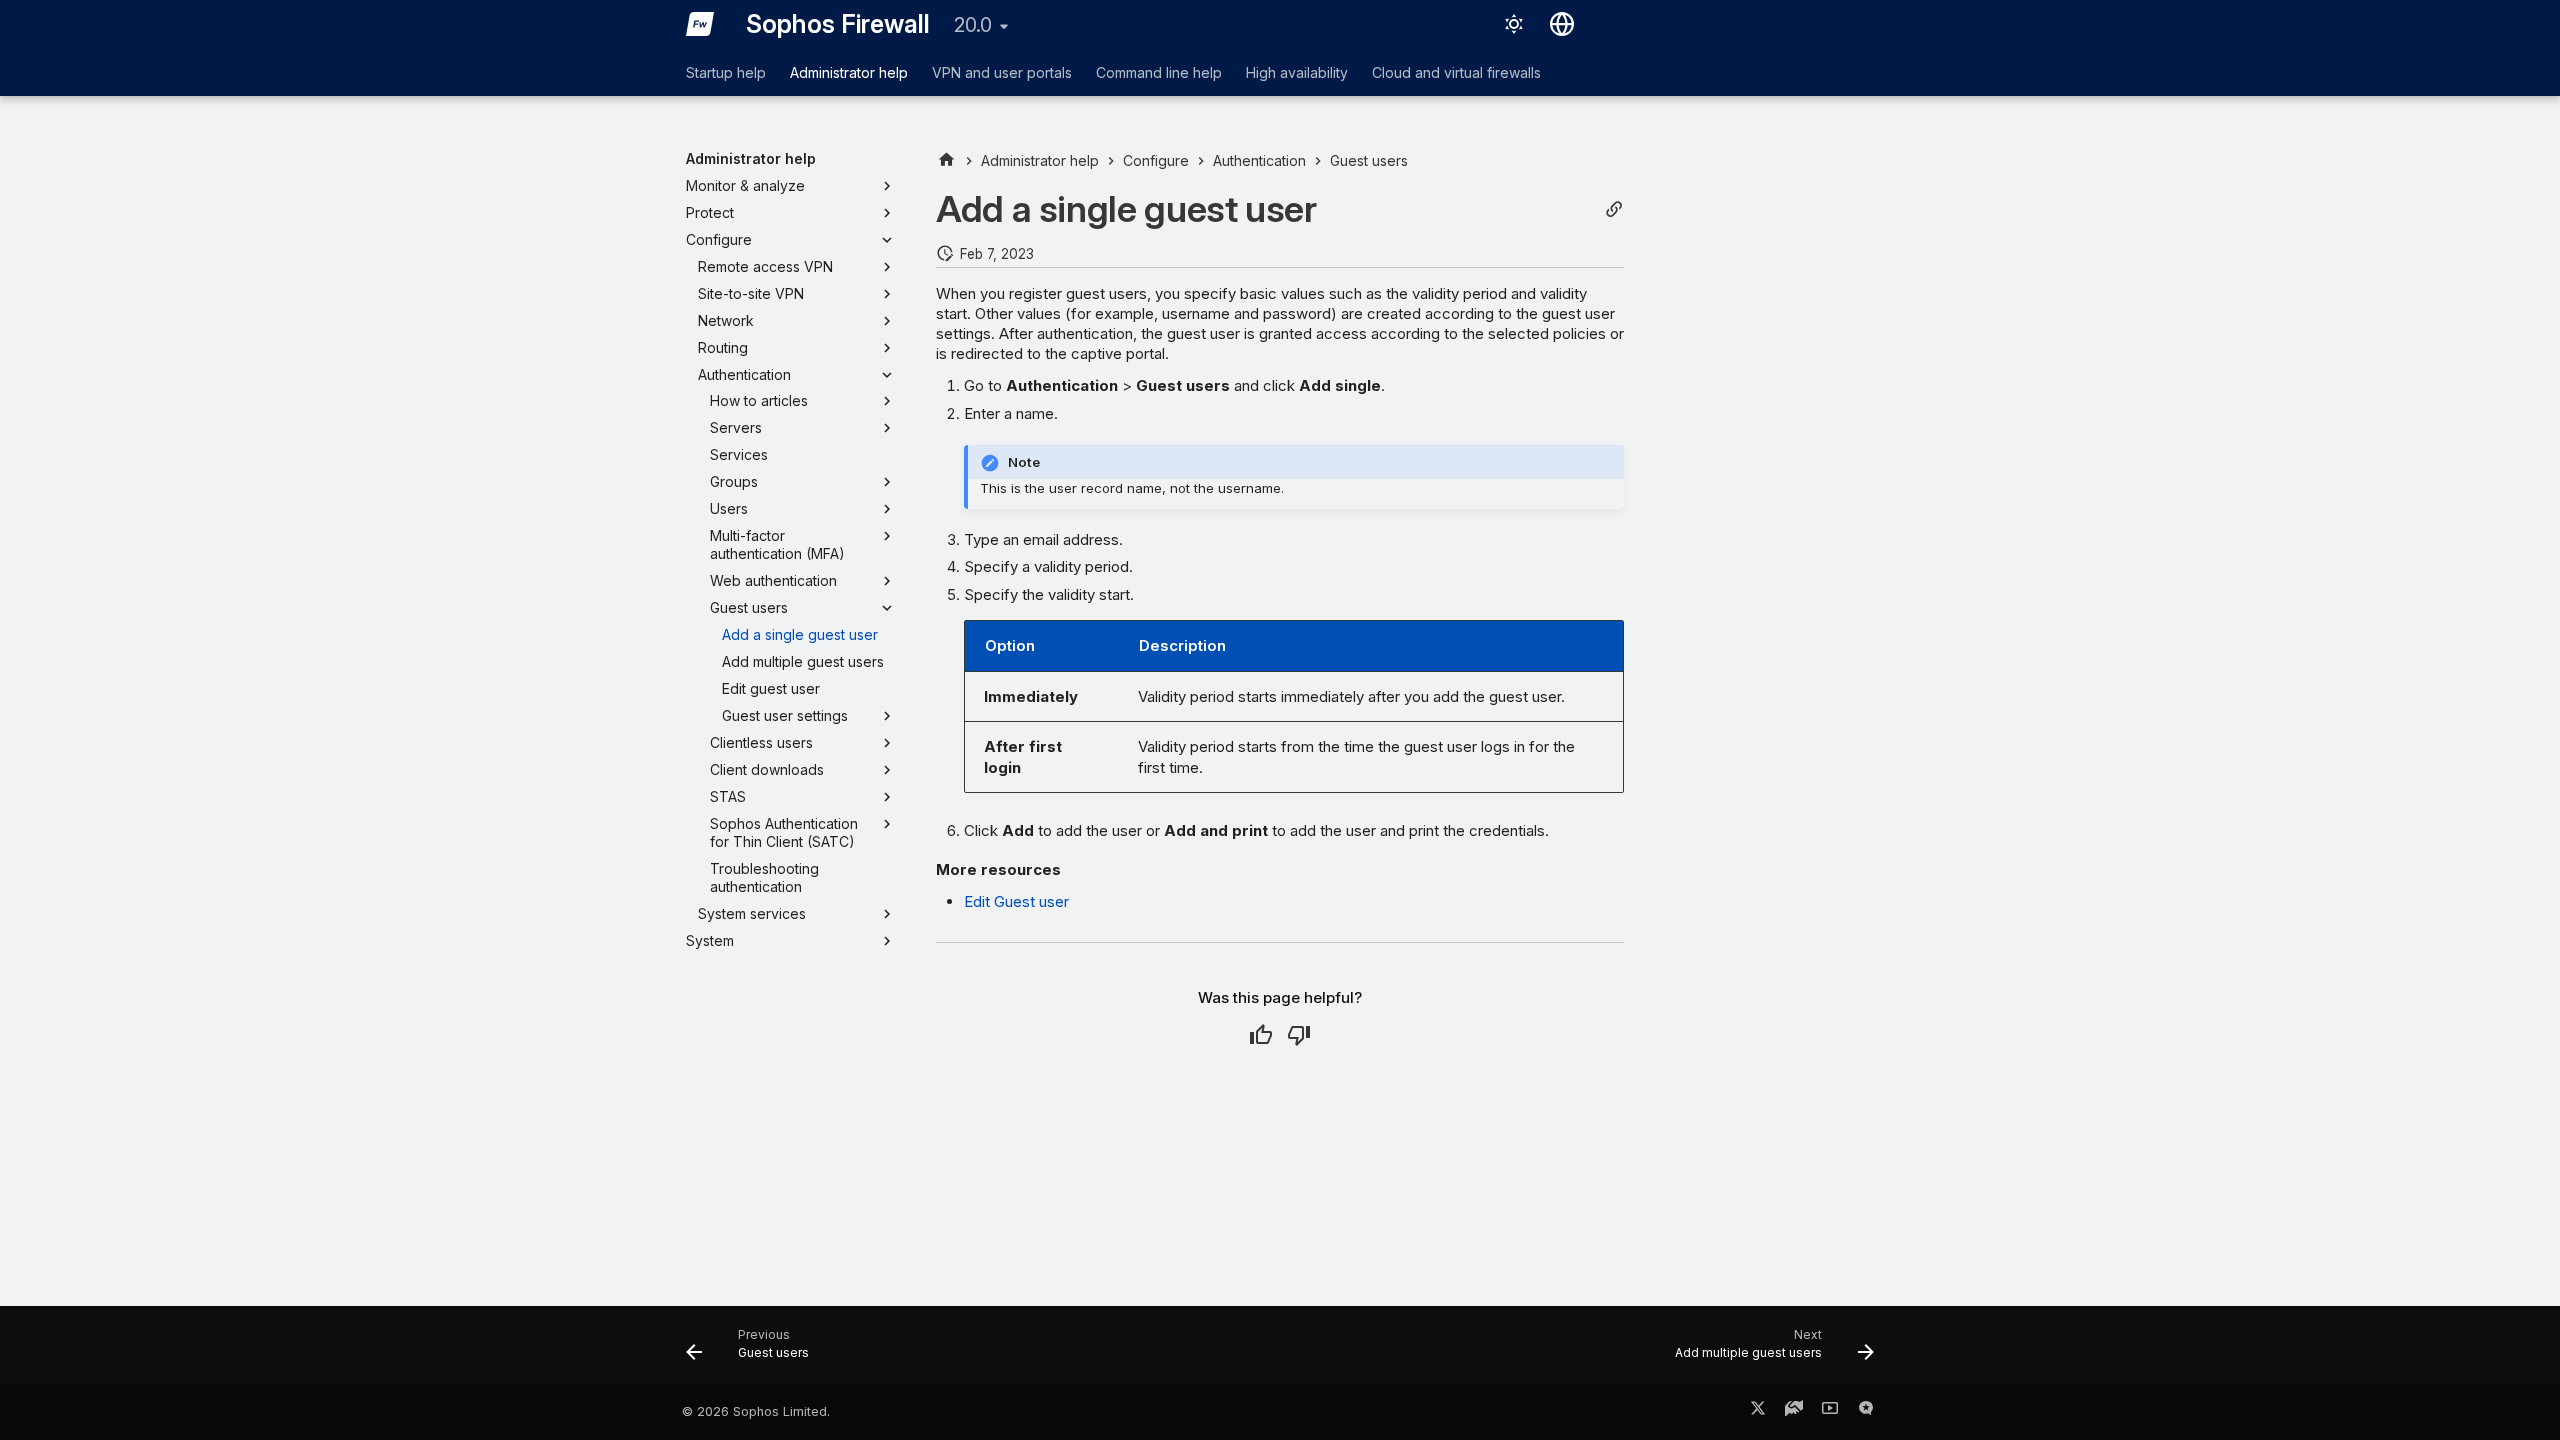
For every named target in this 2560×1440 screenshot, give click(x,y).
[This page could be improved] (1299, 1035)
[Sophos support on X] (1758, 1412)
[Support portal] (1794, 1412)
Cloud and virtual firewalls (1456, 72)
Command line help (1159, 72)
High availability (1297, 72)
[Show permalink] (1614, 209)
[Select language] (1562, 24)
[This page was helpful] (1261, 1035)
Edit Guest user (1016, 901)
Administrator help (849, 72)
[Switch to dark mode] (1514, 24)
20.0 (973, 25)
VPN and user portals (1002, 72)
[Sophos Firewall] (700, 24)
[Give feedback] (1866, 1412)
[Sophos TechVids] (1830, 1412)
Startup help (726, 72)
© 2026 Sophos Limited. (756, 1411)
